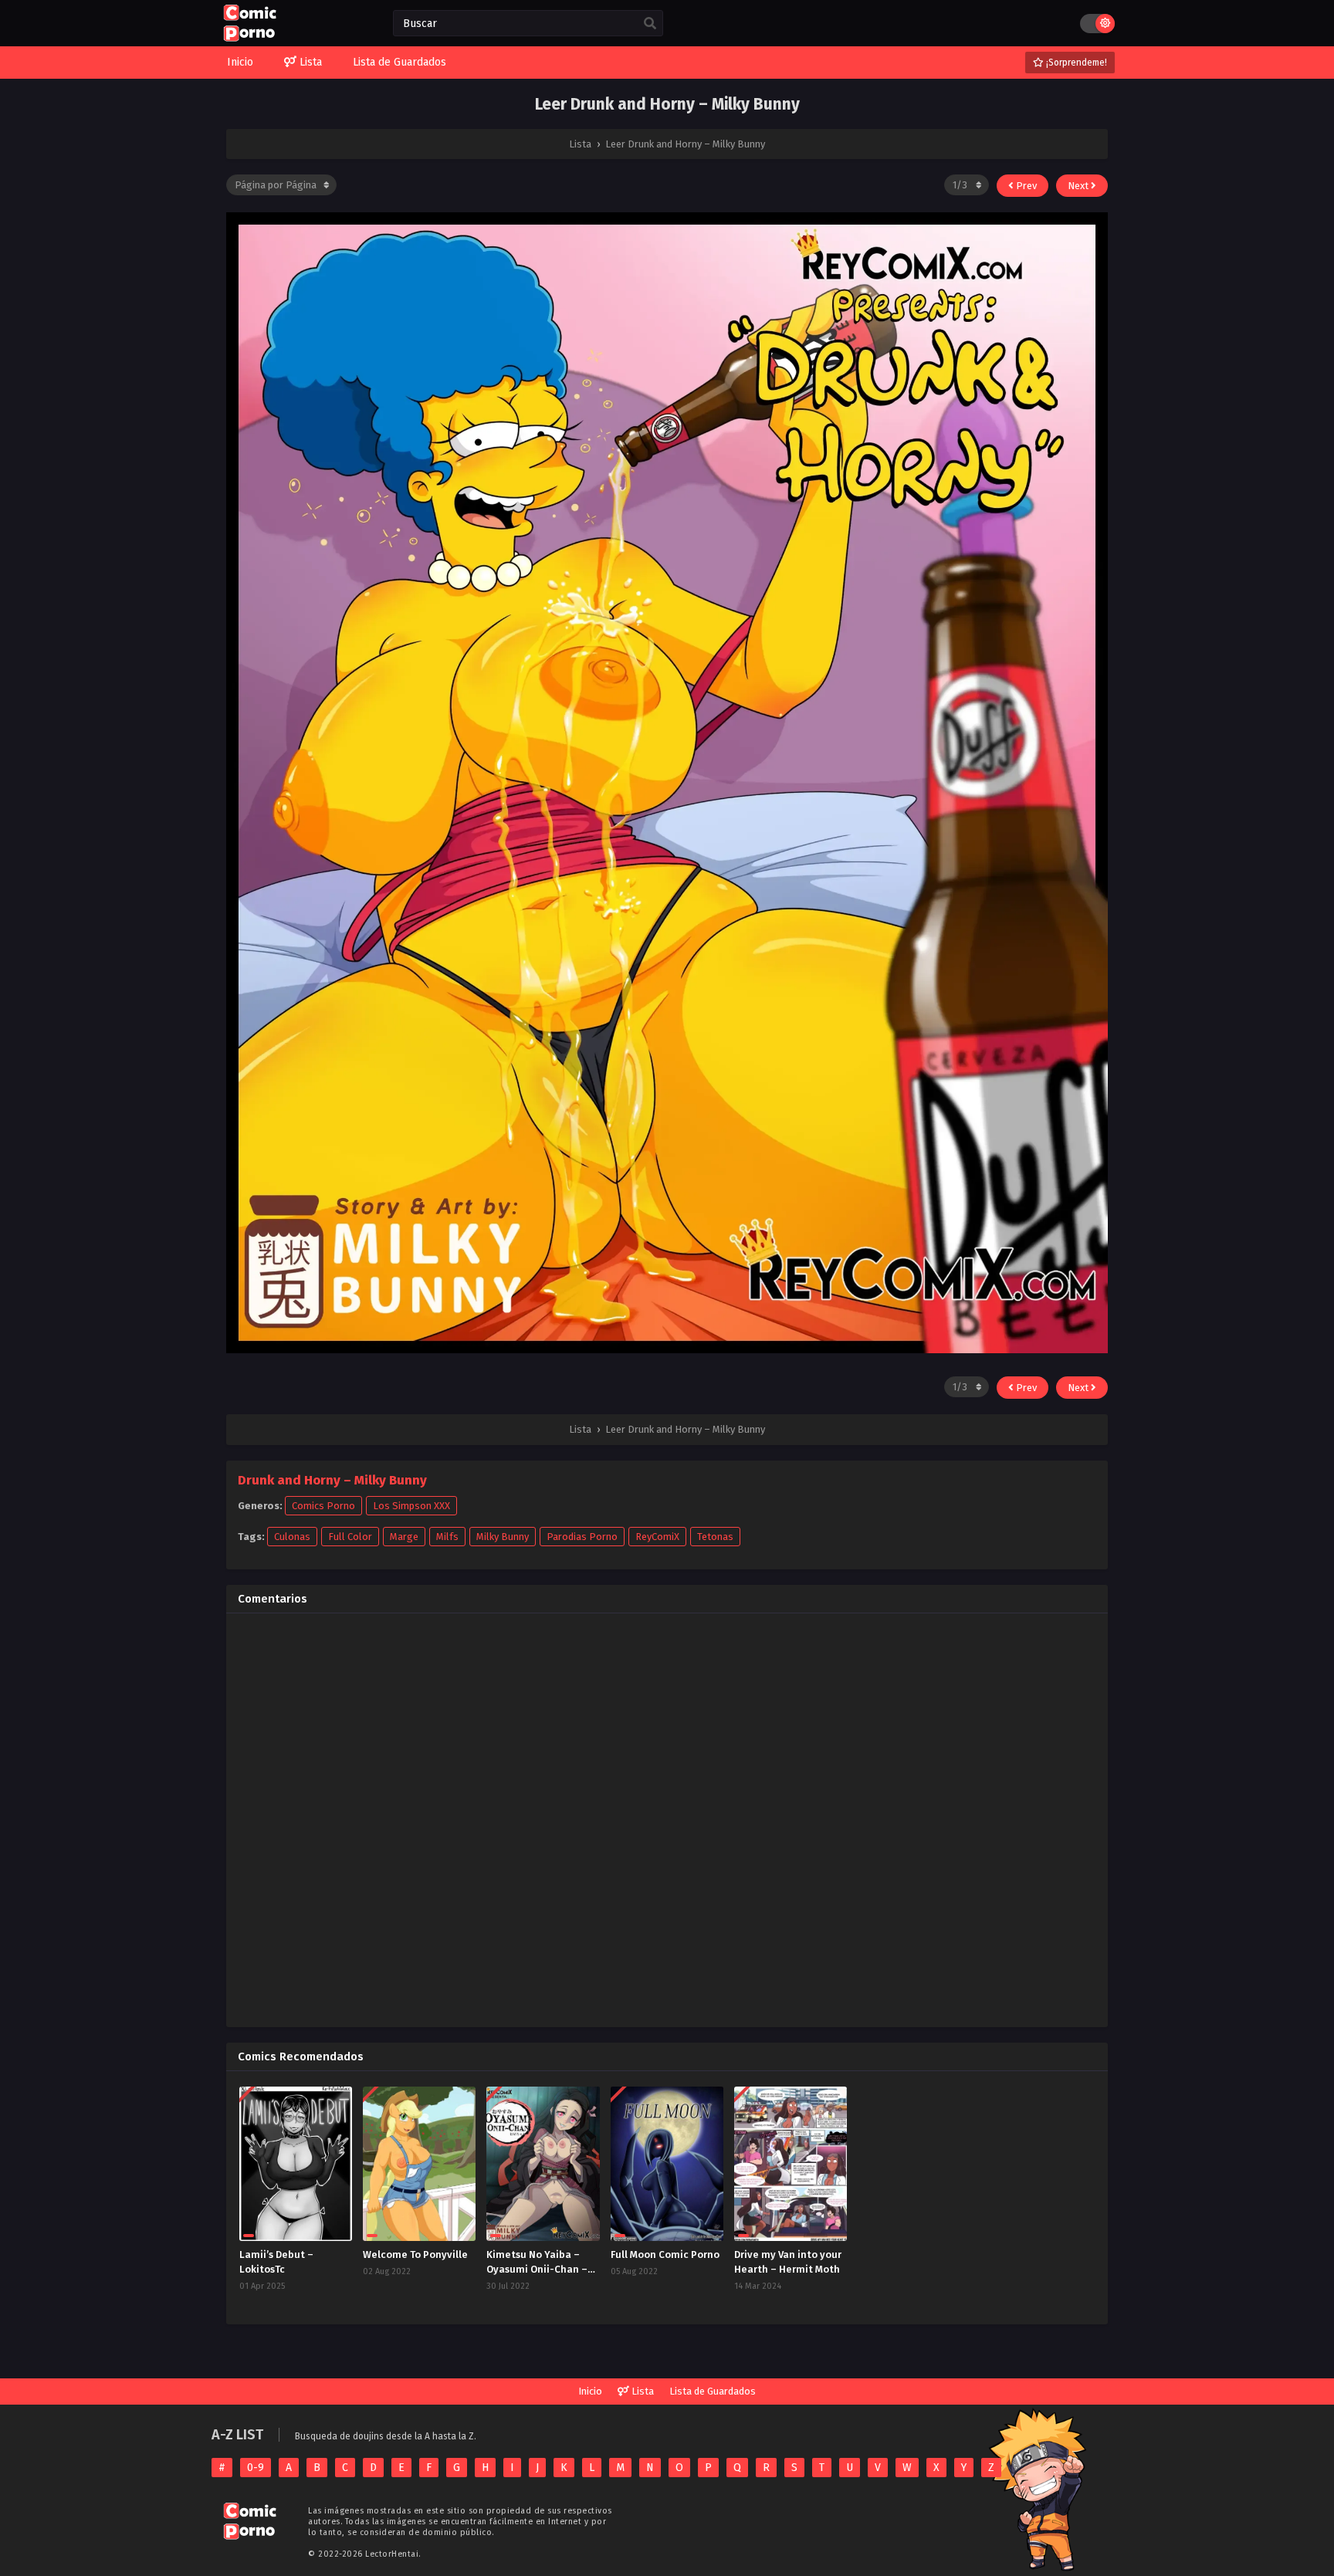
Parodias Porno (582, 1537)
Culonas (292, 1537)
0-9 (256, 2468)
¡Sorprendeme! (1075, 63)
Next (1079, 186)
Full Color (350, 1537)
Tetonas (715, 1537)
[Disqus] (667, 1818)
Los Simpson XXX (411, 1506)
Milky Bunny (503, 1537)
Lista (642, 2391)
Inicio (590, 2391)
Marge (404, 1537)
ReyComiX (657, 1537)
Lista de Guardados (713, 2391)
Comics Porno (323, 1506)
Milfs (447, 1537)
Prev (1025, 186)
